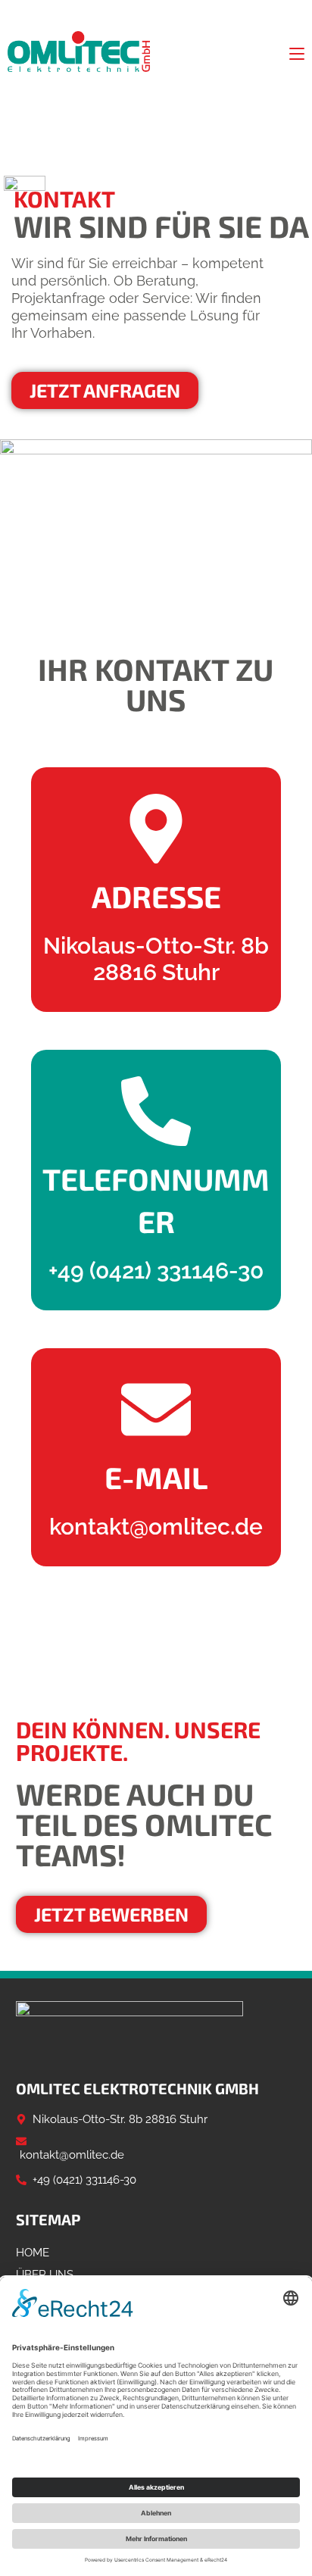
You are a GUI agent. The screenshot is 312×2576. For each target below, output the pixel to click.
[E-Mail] (156, 1410)
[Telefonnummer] (156, 1111)
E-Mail (156, 1477)
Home (33, 2253)
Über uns (45, 2275)
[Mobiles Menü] (297, 52)
